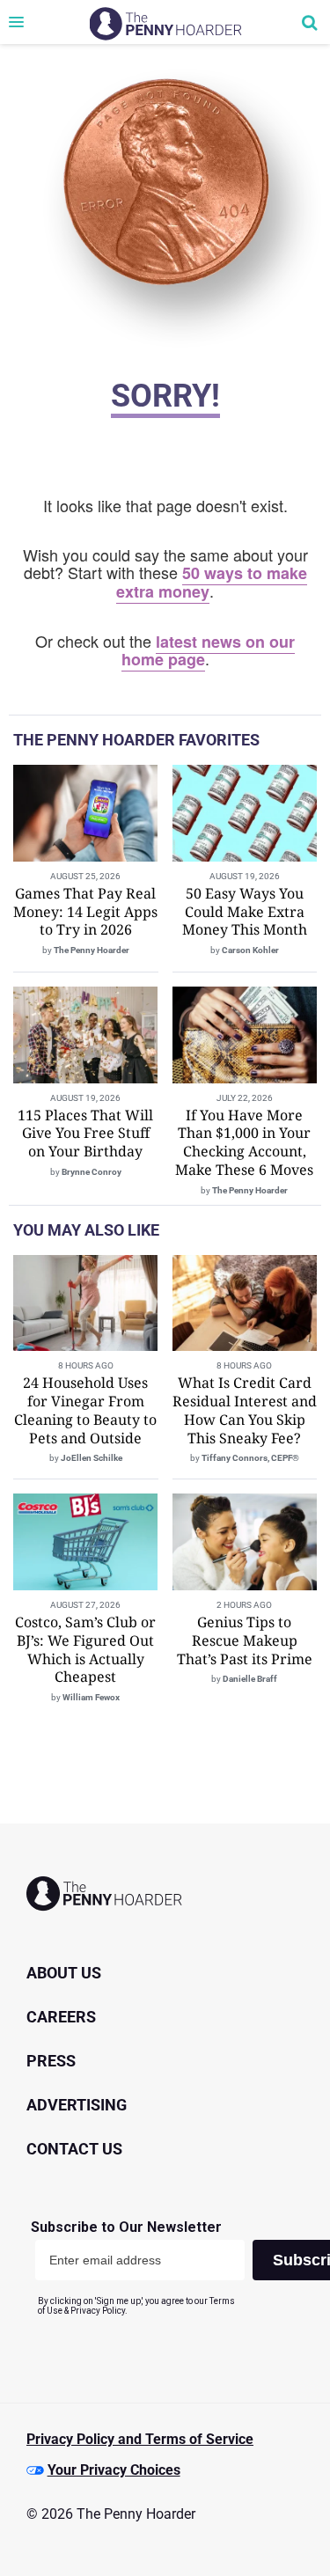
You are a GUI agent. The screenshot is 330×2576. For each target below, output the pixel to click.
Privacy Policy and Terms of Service (140, 2439)
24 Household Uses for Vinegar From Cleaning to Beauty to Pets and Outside (85, 1410)
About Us (64, 1973)
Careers (61, 2017)
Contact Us (74, 2149)
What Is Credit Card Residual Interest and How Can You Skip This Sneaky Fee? (245, 1410)
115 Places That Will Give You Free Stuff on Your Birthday (85, 1134)
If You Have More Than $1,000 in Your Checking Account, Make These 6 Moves (244, 1142)
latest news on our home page (209, 651)
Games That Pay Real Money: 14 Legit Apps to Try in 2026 (85, 912)
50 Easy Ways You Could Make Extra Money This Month (245, 912)
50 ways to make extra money (212, 582)
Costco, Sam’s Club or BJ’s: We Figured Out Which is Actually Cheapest (85, 1649)
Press (51, 2061)
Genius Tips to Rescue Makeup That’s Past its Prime (245, 1640)
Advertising (77, 2105)
